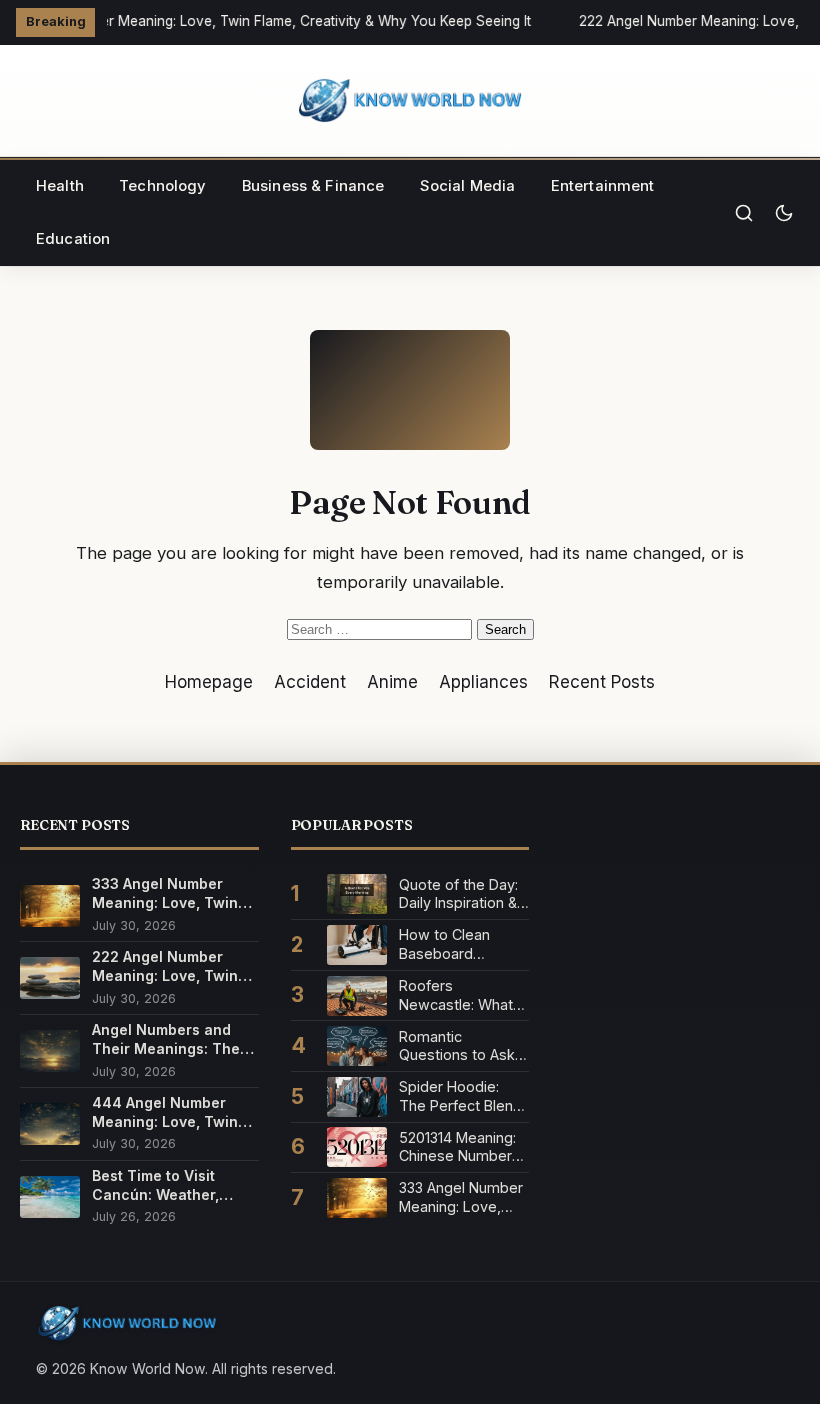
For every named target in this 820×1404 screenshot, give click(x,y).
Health (60, 186)
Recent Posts (602, 682)
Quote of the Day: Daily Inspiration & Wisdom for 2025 (458, 894)
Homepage (209, 682)
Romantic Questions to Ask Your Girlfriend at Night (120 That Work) (457, 1046)
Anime (392, 682)
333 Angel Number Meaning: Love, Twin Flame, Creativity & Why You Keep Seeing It (170, 893)
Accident (310, 682)
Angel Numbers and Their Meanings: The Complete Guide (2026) (175, 1039)
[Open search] (744, 213)
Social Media (468, 186)
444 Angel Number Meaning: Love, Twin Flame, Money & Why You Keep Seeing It (165, 1112)
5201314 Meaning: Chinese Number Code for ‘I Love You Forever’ (457, 1147)
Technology (163, 186)
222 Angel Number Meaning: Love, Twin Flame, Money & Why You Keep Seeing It (165, 966)
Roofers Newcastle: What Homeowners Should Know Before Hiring (456, 995)
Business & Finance (313, 186)
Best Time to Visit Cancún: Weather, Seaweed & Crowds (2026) (162, 1185)
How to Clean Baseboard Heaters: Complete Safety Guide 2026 (463, 944)
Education (73, 239)
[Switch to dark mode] (784, 213)
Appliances (483, 682)
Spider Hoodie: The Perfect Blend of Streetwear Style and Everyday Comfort (464, 1096)
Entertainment (603, 186)
